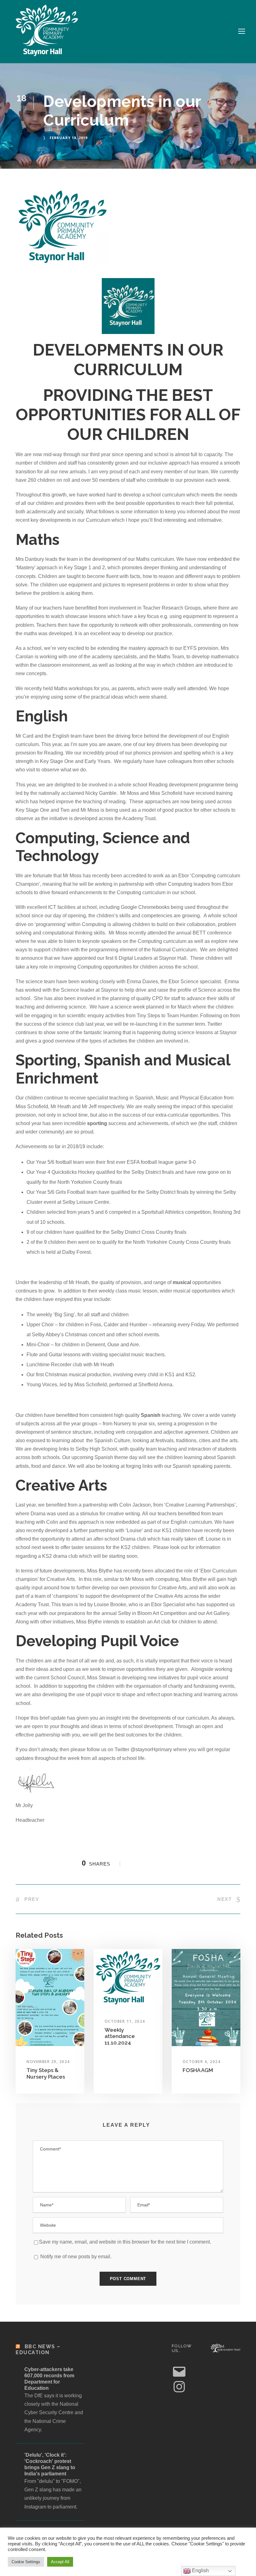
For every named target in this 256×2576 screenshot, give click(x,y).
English (200, 2571)
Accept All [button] (60, 2562)
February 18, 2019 (69, 138)
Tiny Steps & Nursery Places (46, 2073)
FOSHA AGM (198, 2070)
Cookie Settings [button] (26, 2562)
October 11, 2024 (125, 2021)
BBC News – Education (38, 2349)
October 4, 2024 (202, 2062)
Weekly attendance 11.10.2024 (120, 2036)
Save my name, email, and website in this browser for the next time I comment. (125, 2242)
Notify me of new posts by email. (76, 2257)
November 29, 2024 (48, 2062)
